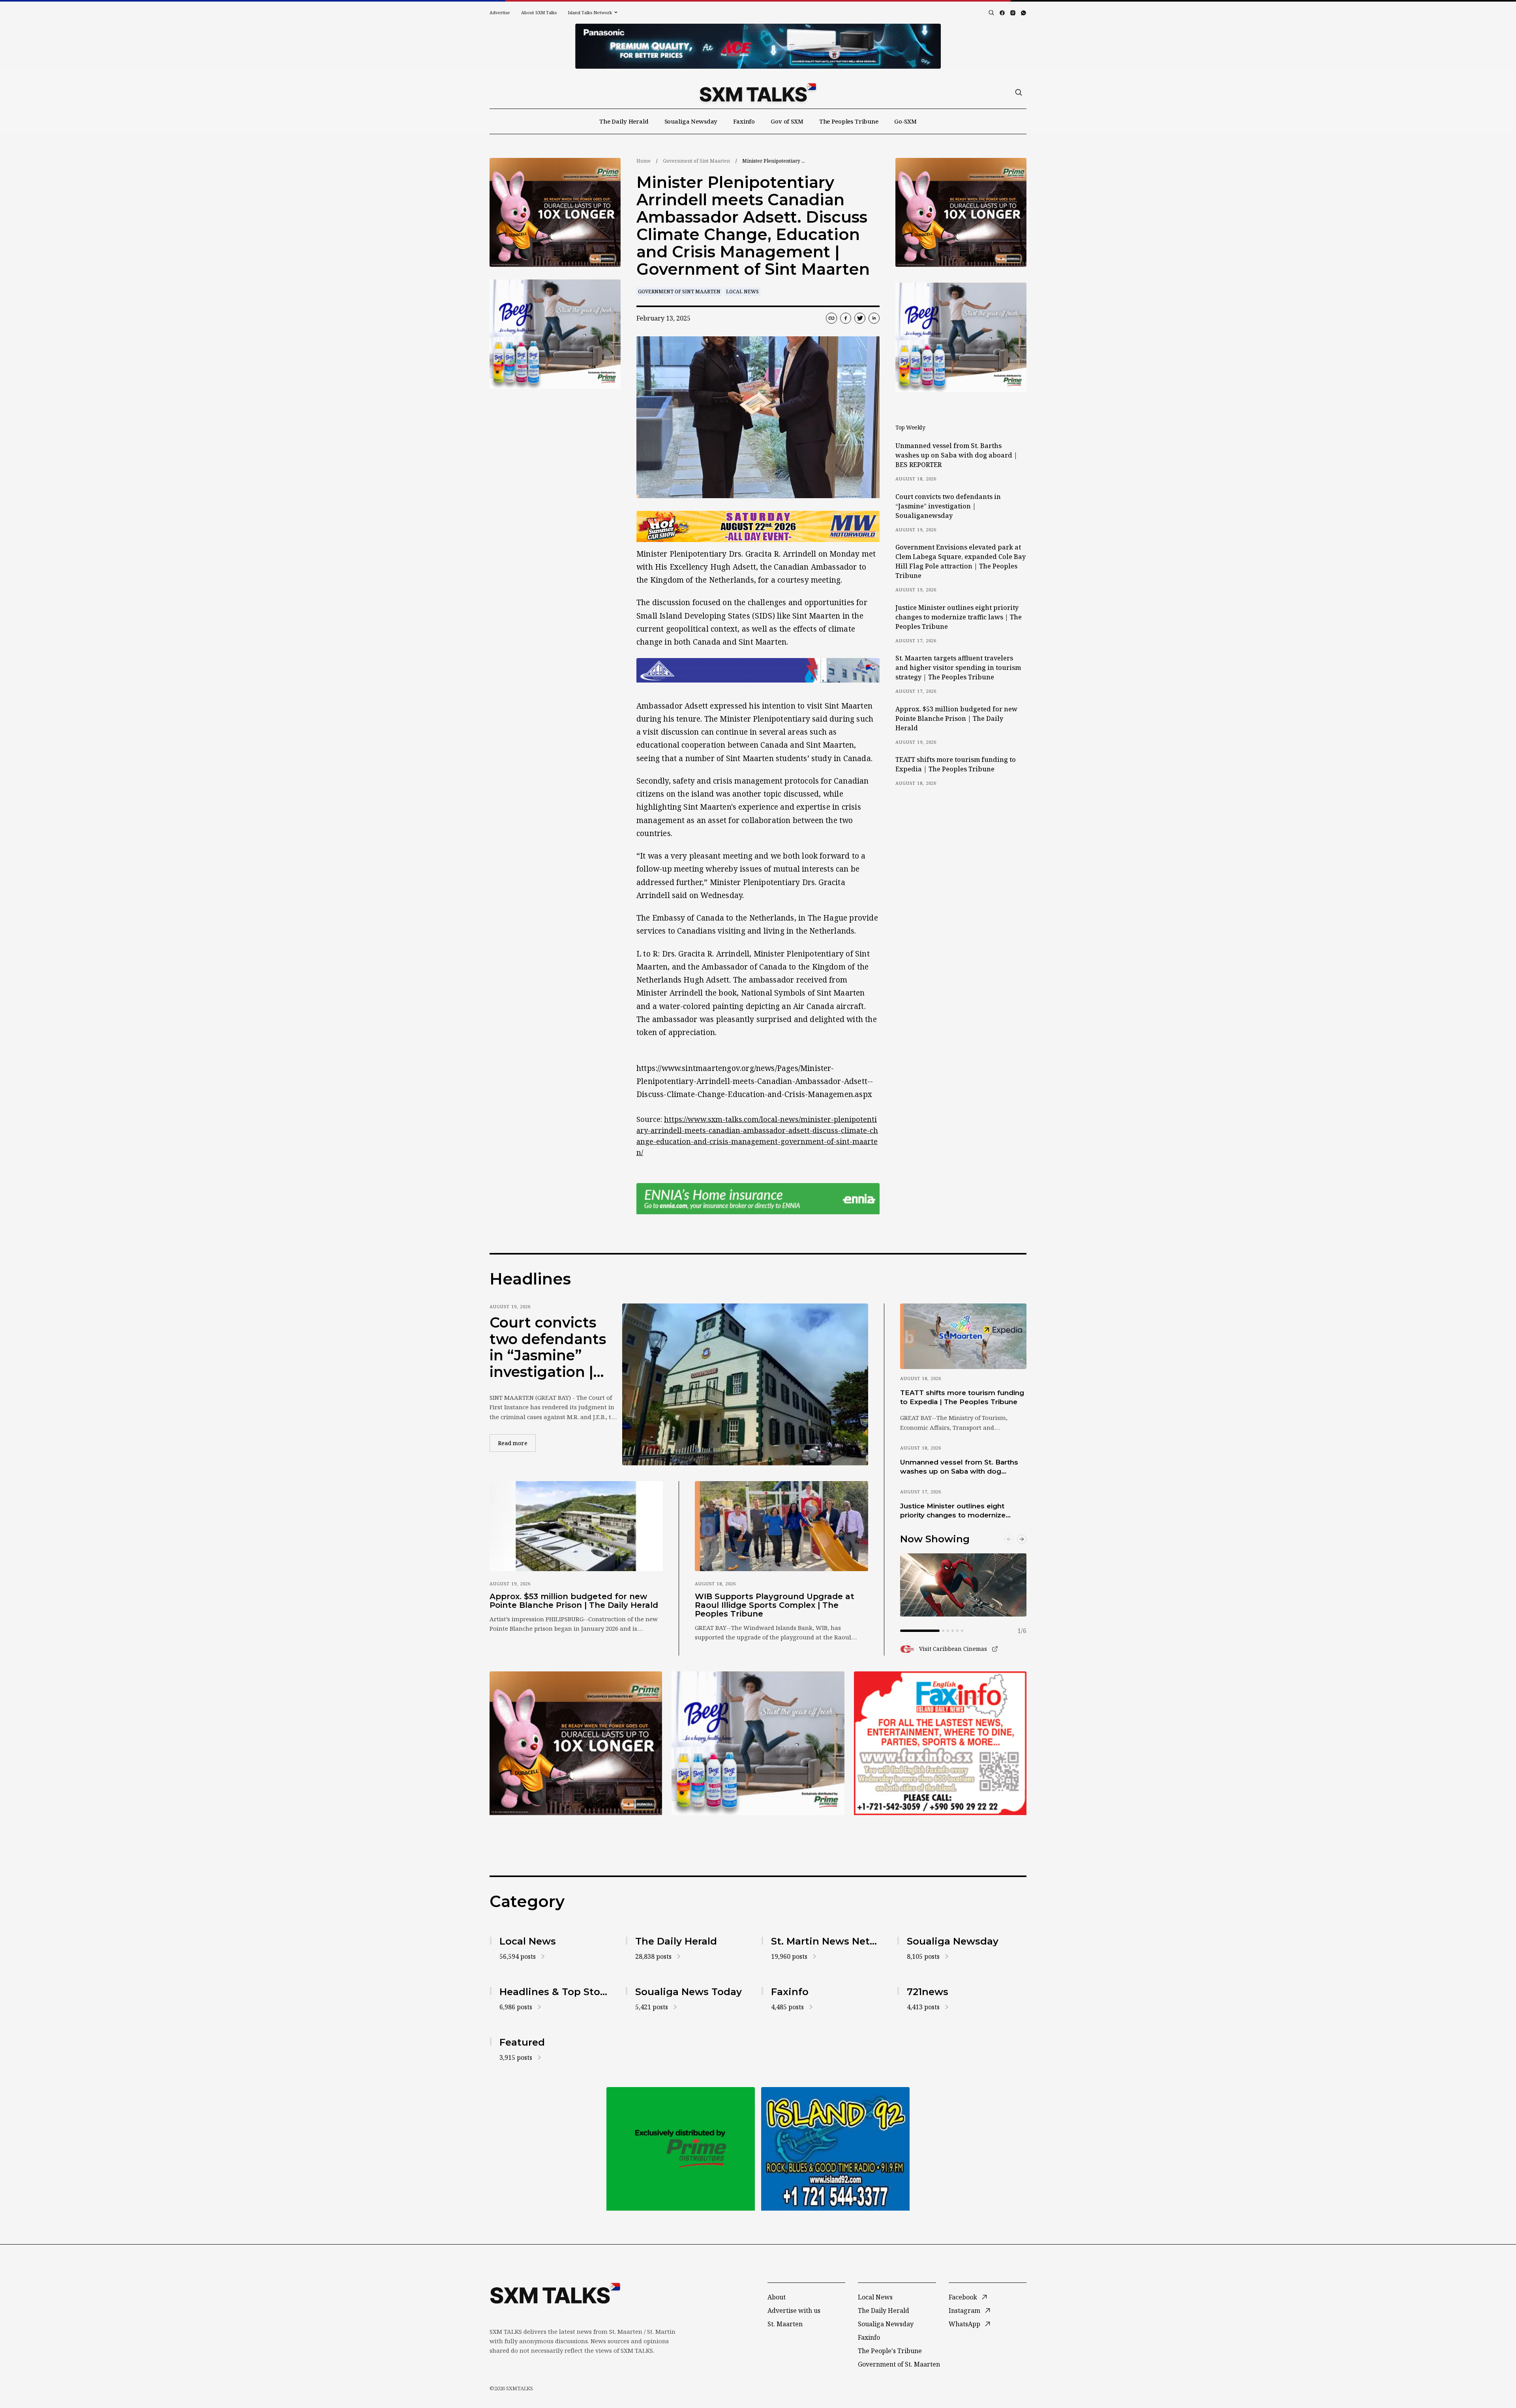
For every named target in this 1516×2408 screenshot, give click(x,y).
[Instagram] (1013, 13)
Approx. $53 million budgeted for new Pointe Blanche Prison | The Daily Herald (956, 718)
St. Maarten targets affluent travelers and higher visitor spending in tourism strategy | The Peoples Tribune (958, 668)
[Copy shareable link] (831, 318)
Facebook (963, 2297)
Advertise (500, 12)
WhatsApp (964, 2324)
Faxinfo (744, 121)
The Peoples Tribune (849, 121)
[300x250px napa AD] (940, 1743)
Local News (742, 292)
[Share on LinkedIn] (874, 318)
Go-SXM (905, 121)
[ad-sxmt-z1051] (555, 334)
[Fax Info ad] (835, 2149)
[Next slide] (1022, 1539)
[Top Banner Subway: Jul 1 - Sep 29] (758, 46)
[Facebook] (1002, 13)
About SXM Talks (539, 12)
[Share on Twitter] (860, 318)
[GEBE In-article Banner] (758, 670)
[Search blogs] (991, 13)
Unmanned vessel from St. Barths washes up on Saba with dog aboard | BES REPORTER (956, 455)
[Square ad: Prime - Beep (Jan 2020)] (681, 2149)
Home (644, 161)
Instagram (964, 2310)
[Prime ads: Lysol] (555, 213)
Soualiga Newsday (691, 121)
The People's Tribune (890, 2351)
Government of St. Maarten (899, 2364)
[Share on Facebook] (846, 318)
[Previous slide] (1009, 1539)
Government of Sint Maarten (696, 161)
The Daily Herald (624, 121)
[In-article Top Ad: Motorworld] (758, 526)
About (777, 2297)
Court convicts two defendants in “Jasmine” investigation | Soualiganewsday (948, 506)
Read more (517, 1443)
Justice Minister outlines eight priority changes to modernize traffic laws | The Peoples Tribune (959, 617)
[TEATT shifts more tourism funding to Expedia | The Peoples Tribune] (963, 1336)
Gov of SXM (787, 121)
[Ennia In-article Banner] (758, 1199)
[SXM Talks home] (758, 92)
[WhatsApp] (1023, 13)
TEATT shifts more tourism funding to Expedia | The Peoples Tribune (956, 764)
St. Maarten (785, 2324)
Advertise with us (794, 2310)
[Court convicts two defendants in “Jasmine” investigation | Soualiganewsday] (745, 1384)
